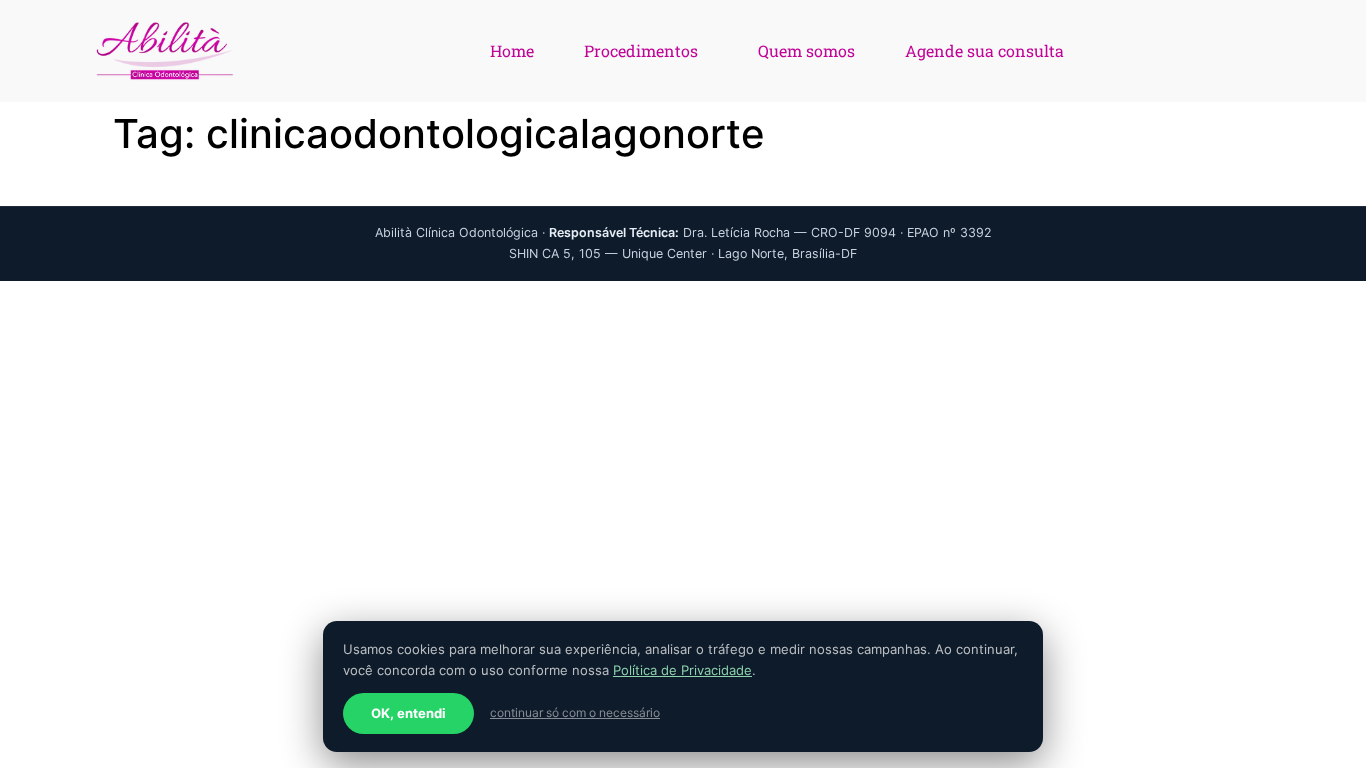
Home (512, 50)
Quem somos (806, 50)
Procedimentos (641, 50)
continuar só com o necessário (575, 712)
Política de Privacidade (682, 670)
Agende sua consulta (984, 50)
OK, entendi (408, 713)
